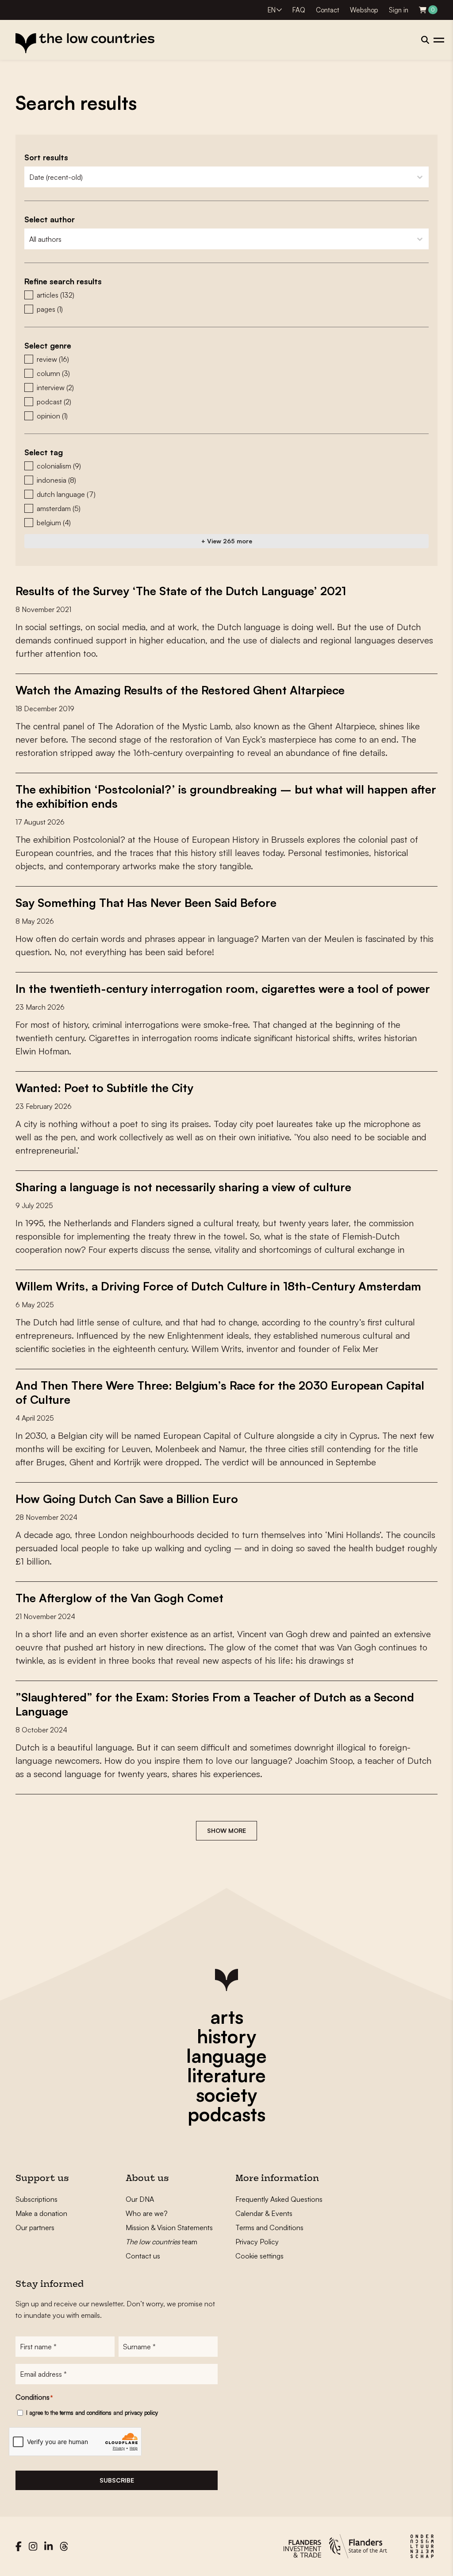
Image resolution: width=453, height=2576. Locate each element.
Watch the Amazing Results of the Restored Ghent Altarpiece (180, 690)
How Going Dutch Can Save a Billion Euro (127, 1499)
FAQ (299, 10)
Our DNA (140, 2199)
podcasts (226, 2114)
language (226, 2056)
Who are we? (147, 2213)
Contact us (143, 2256)
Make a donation (41, 2213)
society (226, 2095)
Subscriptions (36, 2199)
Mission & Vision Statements (169, 2227)
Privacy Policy (257, 2242)
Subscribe (117, 2480)
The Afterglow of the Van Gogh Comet (119, 1598)
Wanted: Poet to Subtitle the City (104, 1088)
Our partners (35, 2227)
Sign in (399, 10)
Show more (226, 1830)
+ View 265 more (227, 541)
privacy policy (141, 2413)
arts (227, 2017)
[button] (226, 295)
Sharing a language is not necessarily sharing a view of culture (183, 1187)
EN (272, 10)
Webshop (364, 10)
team (161, 2242)
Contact (328, 10)
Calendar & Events (264, 2213)
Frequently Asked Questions (279, 2199)
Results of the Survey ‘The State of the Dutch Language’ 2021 (181, 591)
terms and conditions (86, 2413)
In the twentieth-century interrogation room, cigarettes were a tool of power (223, 988)
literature (226, 2075)
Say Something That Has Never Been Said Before (146, 903)
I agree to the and (92, 2413)
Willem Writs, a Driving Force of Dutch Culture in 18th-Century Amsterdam (218, 1286)
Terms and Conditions (269, 2227)
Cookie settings (259, 2256)
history (226, 2036)
